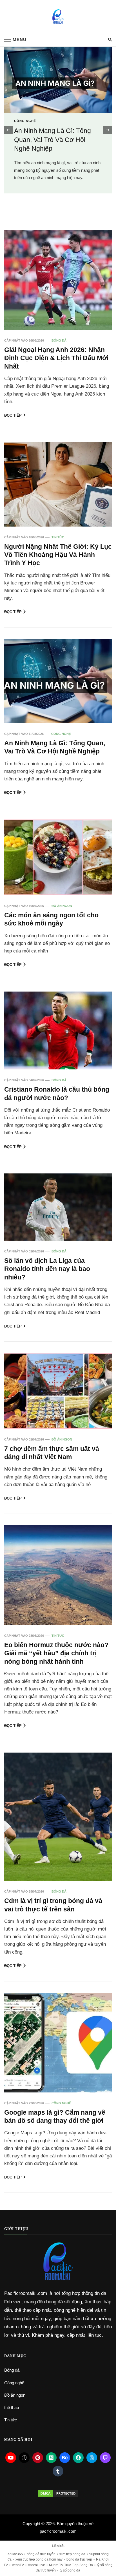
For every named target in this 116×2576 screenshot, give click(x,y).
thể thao (12, 2407)
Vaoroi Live (36, 2565)
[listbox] (58, 130)
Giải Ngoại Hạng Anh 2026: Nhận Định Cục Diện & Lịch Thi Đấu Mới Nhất (54, 152)
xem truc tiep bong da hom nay (39, 2559)
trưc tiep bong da (72, 2554)
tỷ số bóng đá (70, 2570)
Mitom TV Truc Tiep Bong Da (71, 2565)
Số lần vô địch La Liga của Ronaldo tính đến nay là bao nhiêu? (47, 1269)
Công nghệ (61, 734)
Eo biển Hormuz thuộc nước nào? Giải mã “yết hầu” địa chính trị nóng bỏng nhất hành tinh (56, 1653)
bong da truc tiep (79, 2559)
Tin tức (58, 537)
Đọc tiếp (13, 415)
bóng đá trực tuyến (41, 2554)
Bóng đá (23, 133)
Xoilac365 (15, 2554)
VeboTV (18, 2565)
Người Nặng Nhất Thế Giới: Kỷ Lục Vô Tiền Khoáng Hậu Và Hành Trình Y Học (58, 555)
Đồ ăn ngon (62, 906)
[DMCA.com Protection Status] (58, 2493)
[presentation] (8, 130)
